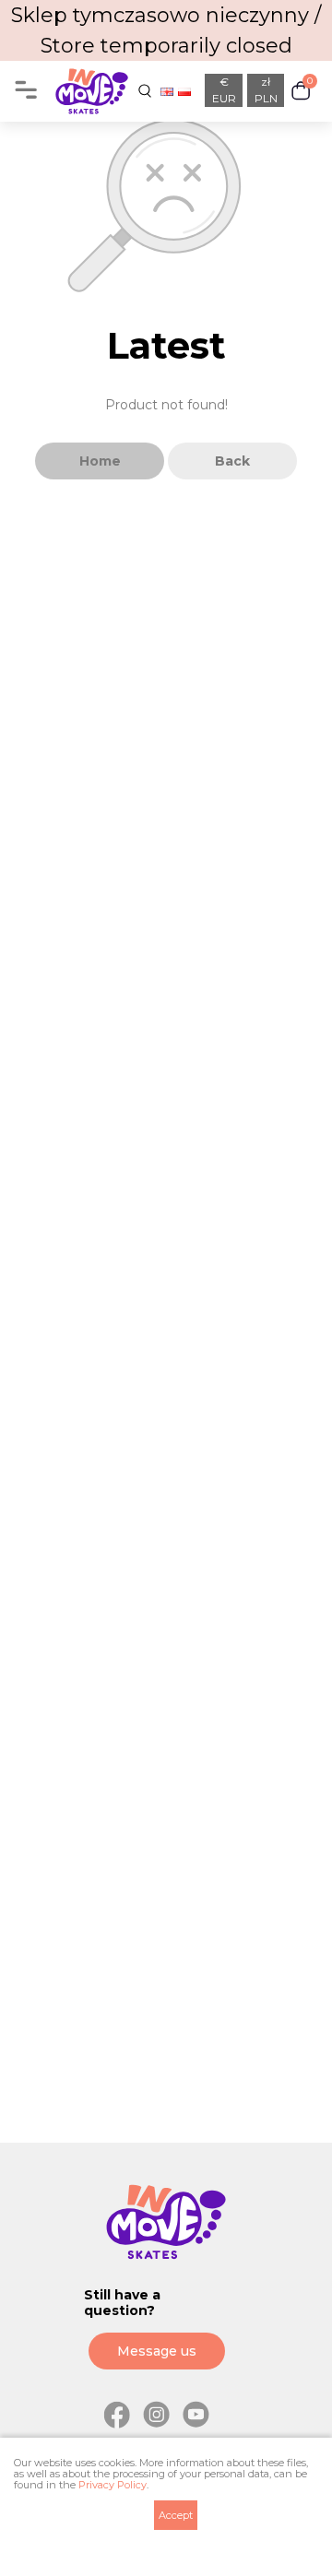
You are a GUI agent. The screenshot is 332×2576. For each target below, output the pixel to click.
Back (232, 461)
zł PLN (266, 90)
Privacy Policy (113, 2485)
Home (100, 461)
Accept (176, 2515)
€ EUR (224, 90)
